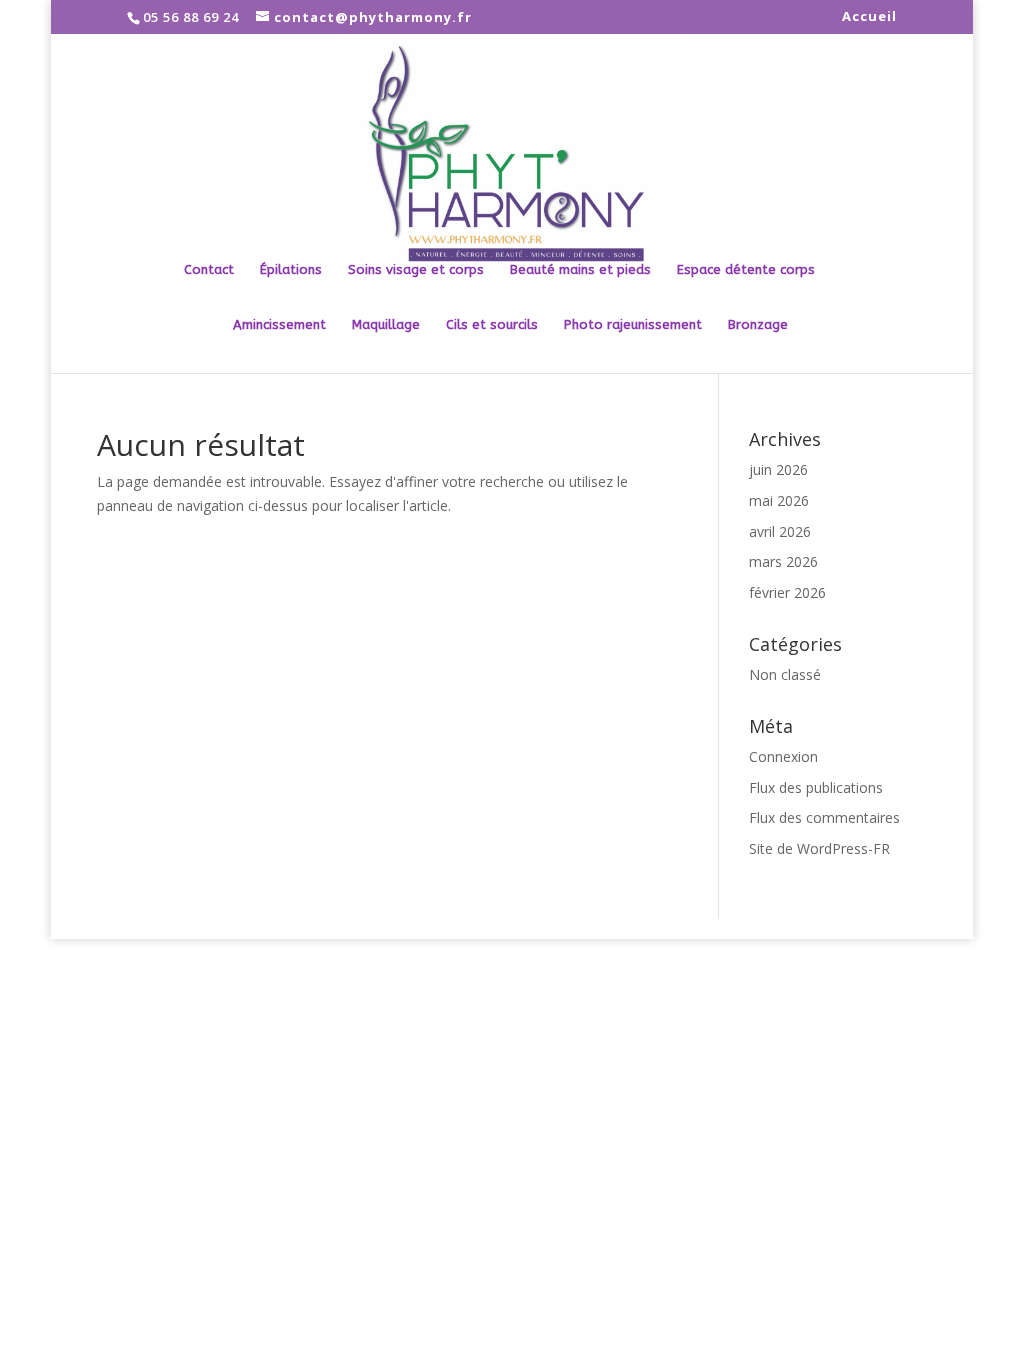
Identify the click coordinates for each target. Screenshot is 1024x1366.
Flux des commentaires (824, 817)
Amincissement (279, 325)
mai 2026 (779, 500)
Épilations (291, 270)
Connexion (783, 756)
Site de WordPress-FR (819, 848)
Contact (209, 270)
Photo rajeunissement (633, 325)
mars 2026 (783, 561)
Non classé (785, 674)
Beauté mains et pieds (580, 270)
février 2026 (787, 592)
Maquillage (386, 325)
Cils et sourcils (492, 325)
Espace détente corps (746, 270)
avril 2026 (780, 531)
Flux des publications (816, 787)
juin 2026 (778, 469)
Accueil (869, 17)
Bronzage (758, 325)
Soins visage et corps (416, 270)
